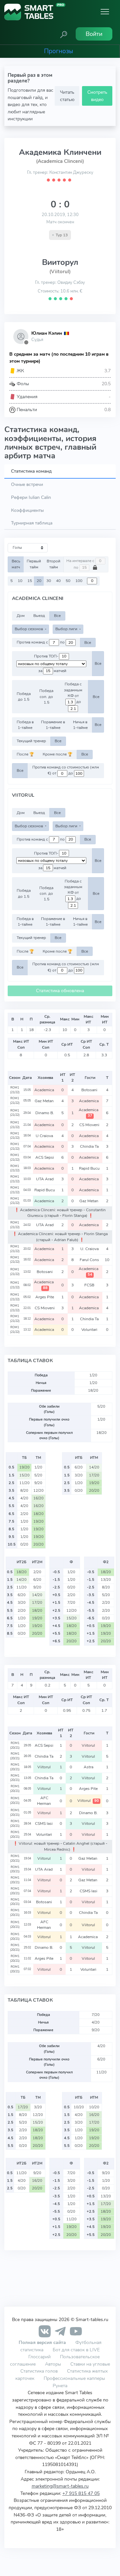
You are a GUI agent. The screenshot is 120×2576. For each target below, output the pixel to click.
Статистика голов (39, 2371)
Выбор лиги (67, 629)
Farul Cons (90, 1260)
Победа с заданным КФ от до (73, 693)
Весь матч (16, 564)
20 (39, 581)
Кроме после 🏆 (57, 754)
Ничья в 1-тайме (80, 725)
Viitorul (89, 1745)
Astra (89, 1767)
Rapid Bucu (90, 1168)
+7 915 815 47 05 (81, 2493)
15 (30, 581)
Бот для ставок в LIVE (76, 2350)
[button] (64, 34)
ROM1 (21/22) (15, 1090)
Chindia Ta (90, 1146)
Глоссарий (39, 2357)
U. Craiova (90, 1249)
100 (79, 581)
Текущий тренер (31, 741)
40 (58, 581)
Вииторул (60, 262)
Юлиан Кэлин (47, 333)
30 (49, 581)
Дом (21, 616)
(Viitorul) (60, 272)
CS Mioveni (90, 1125)
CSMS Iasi (44, 1823)
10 (20, 581)
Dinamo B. (45, 1113)
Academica (45, 1090)
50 (68, 581)
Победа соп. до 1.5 (46, 697)
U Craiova (45, 1136)
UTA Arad (45, 1179)
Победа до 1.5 (24, 697)
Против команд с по (41, 643)
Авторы (53, 2364)
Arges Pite (45, 1297)
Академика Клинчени (60, 152)
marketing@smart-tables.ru (60, 2486)
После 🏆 (25, 754)
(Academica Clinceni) (60, 161)
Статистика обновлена (60, 991)
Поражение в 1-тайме (53, 725)
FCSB (90, 1285)
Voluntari (90, 1330)
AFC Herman (44, 1801)
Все (57, 616)
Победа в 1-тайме (25, 725)
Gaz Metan (45, 1101)
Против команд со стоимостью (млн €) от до (66, 770)
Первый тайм (34, 564)
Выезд (39, 616)
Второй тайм (53, 564)
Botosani (90, 1090)
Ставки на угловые (90, 2364)
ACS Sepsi (45, 1157)
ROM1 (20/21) (15, 1745)
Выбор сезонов (29, 629)
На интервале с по (81, 564)
